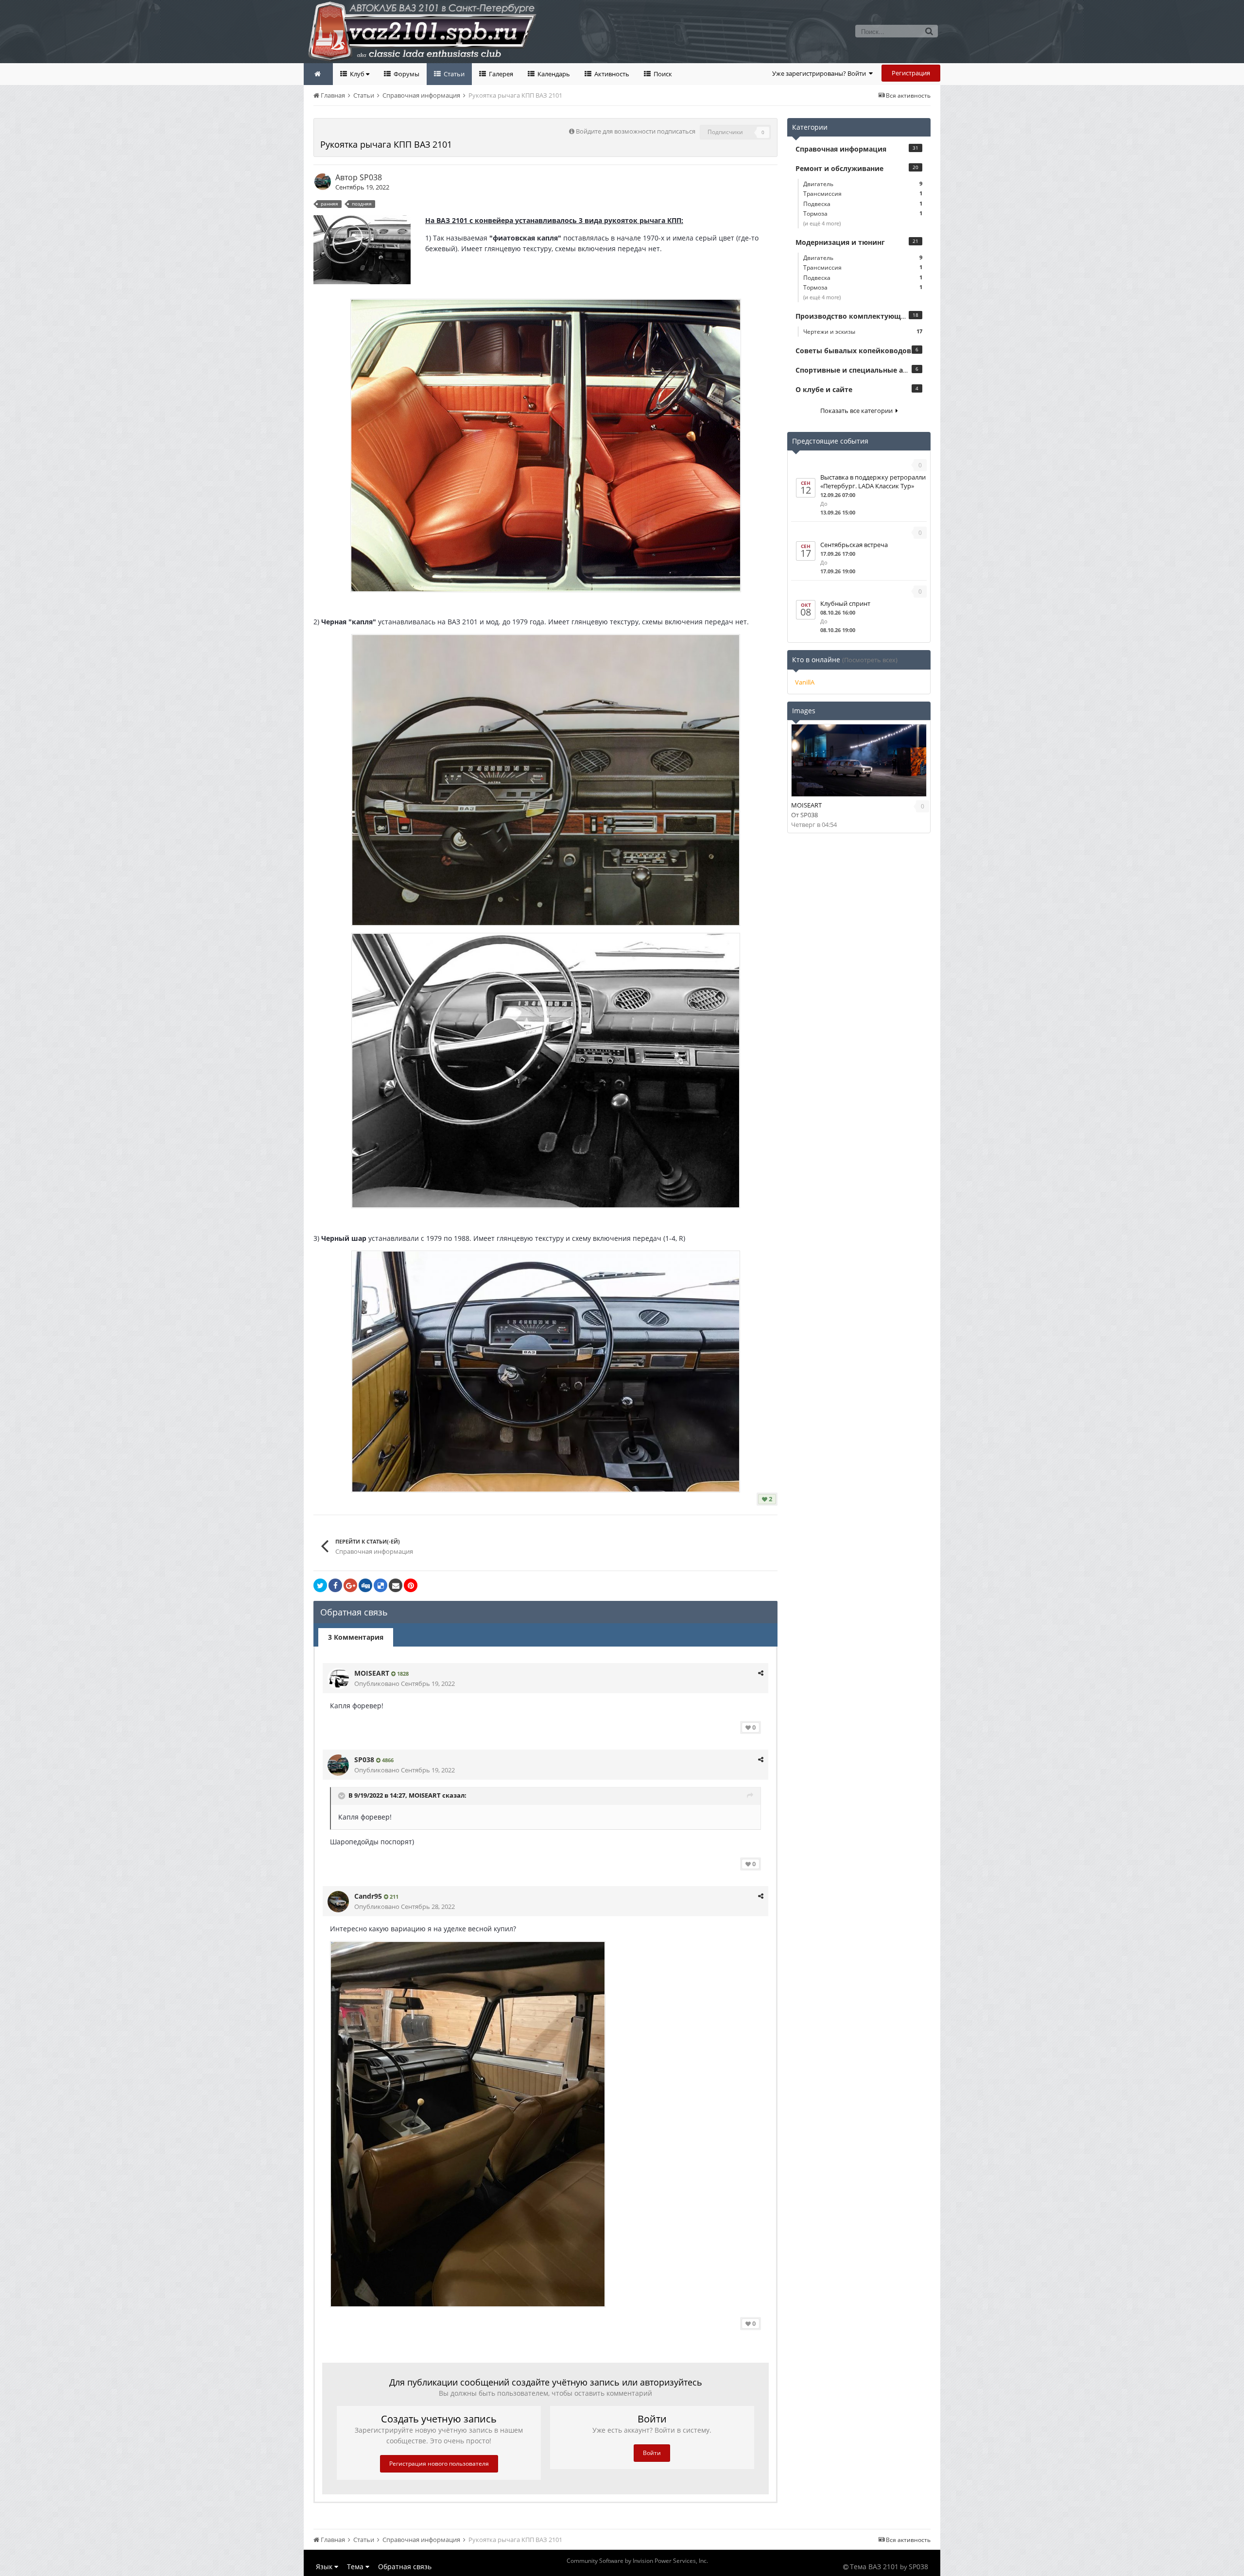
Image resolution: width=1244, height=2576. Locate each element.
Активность (611, 74)
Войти (652, 2453)
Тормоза (863, 214)
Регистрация (911, 73)
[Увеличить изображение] (546, 444)
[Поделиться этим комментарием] (761, 1673)
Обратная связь (405, 2567)
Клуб (357, 74)
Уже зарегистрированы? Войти (821, 73)
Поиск (662, 74)
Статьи (453, 74)
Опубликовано (405, 1683)
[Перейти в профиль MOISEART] (338, 1679)
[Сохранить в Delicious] (380, 1585)
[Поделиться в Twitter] (320, 1585)
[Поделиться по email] (396, 1585)
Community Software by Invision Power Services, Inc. (637, 2561)
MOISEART (372, 1673)
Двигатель (863, 184)
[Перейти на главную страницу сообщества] (318, 74)
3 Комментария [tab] (356, 1637)
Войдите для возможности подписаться (636, 131)
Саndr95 (368, 1896)
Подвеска (863, 204)
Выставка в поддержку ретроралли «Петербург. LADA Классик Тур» (873, 481)
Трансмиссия (863, 194)
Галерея (500, 74)
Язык (325, 2567)
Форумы (406, 74)
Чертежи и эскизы (863, 332)
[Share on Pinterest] (411, 1585)
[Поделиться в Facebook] (335, 1585)
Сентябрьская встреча (854, 545)
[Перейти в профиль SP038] (323, 182)
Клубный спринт (845, 603)
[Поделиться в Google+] (350, 1585)
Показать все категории (858, 411)
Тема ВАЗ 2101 (874, 2567)
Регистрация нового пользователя (439, 2464)
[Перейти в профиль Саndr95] (338, 1902)
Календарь (553, 74)
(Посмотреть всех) (870, 660)
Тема (356, 2567)
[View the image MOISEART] (859, 760)
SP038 (371, 177)
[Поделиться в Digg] (365, 1585)
